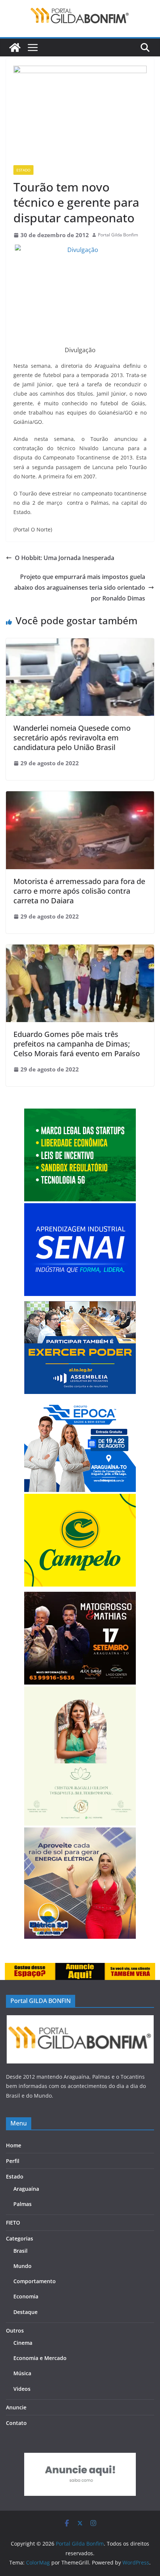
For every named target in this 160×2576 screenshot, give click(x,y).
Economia (26, 2296)
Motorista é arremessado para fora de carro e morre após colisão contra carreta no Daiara (79, 891)
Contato (16, 2423)
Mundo (23, 2266)
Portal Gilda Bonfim (118, 235)
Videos (22, 2389)
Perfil (13, 2161)
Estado (23, 170)
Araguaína (26, 2189)
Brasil (20, 2251)
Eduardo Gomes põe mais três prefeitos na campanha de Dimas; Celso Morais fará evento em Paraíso (77, 1044)
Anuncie (16, 2407)
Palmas (23, 2204)
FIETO (13, 2223)
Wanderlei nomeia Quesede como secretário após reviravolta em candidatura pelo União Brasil (72, 738)
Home (14, 2145)
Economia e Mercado (40, 2358)
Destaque (25, 2312)
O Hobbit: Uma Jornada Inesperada (65, 558)
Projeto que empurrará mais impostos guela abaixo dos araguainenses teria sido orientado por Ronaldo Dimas (80, 587)
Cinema (23, 2343)
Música (22, 2373)
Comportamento (35, 2281)
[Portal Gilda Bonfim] (15, 48)
